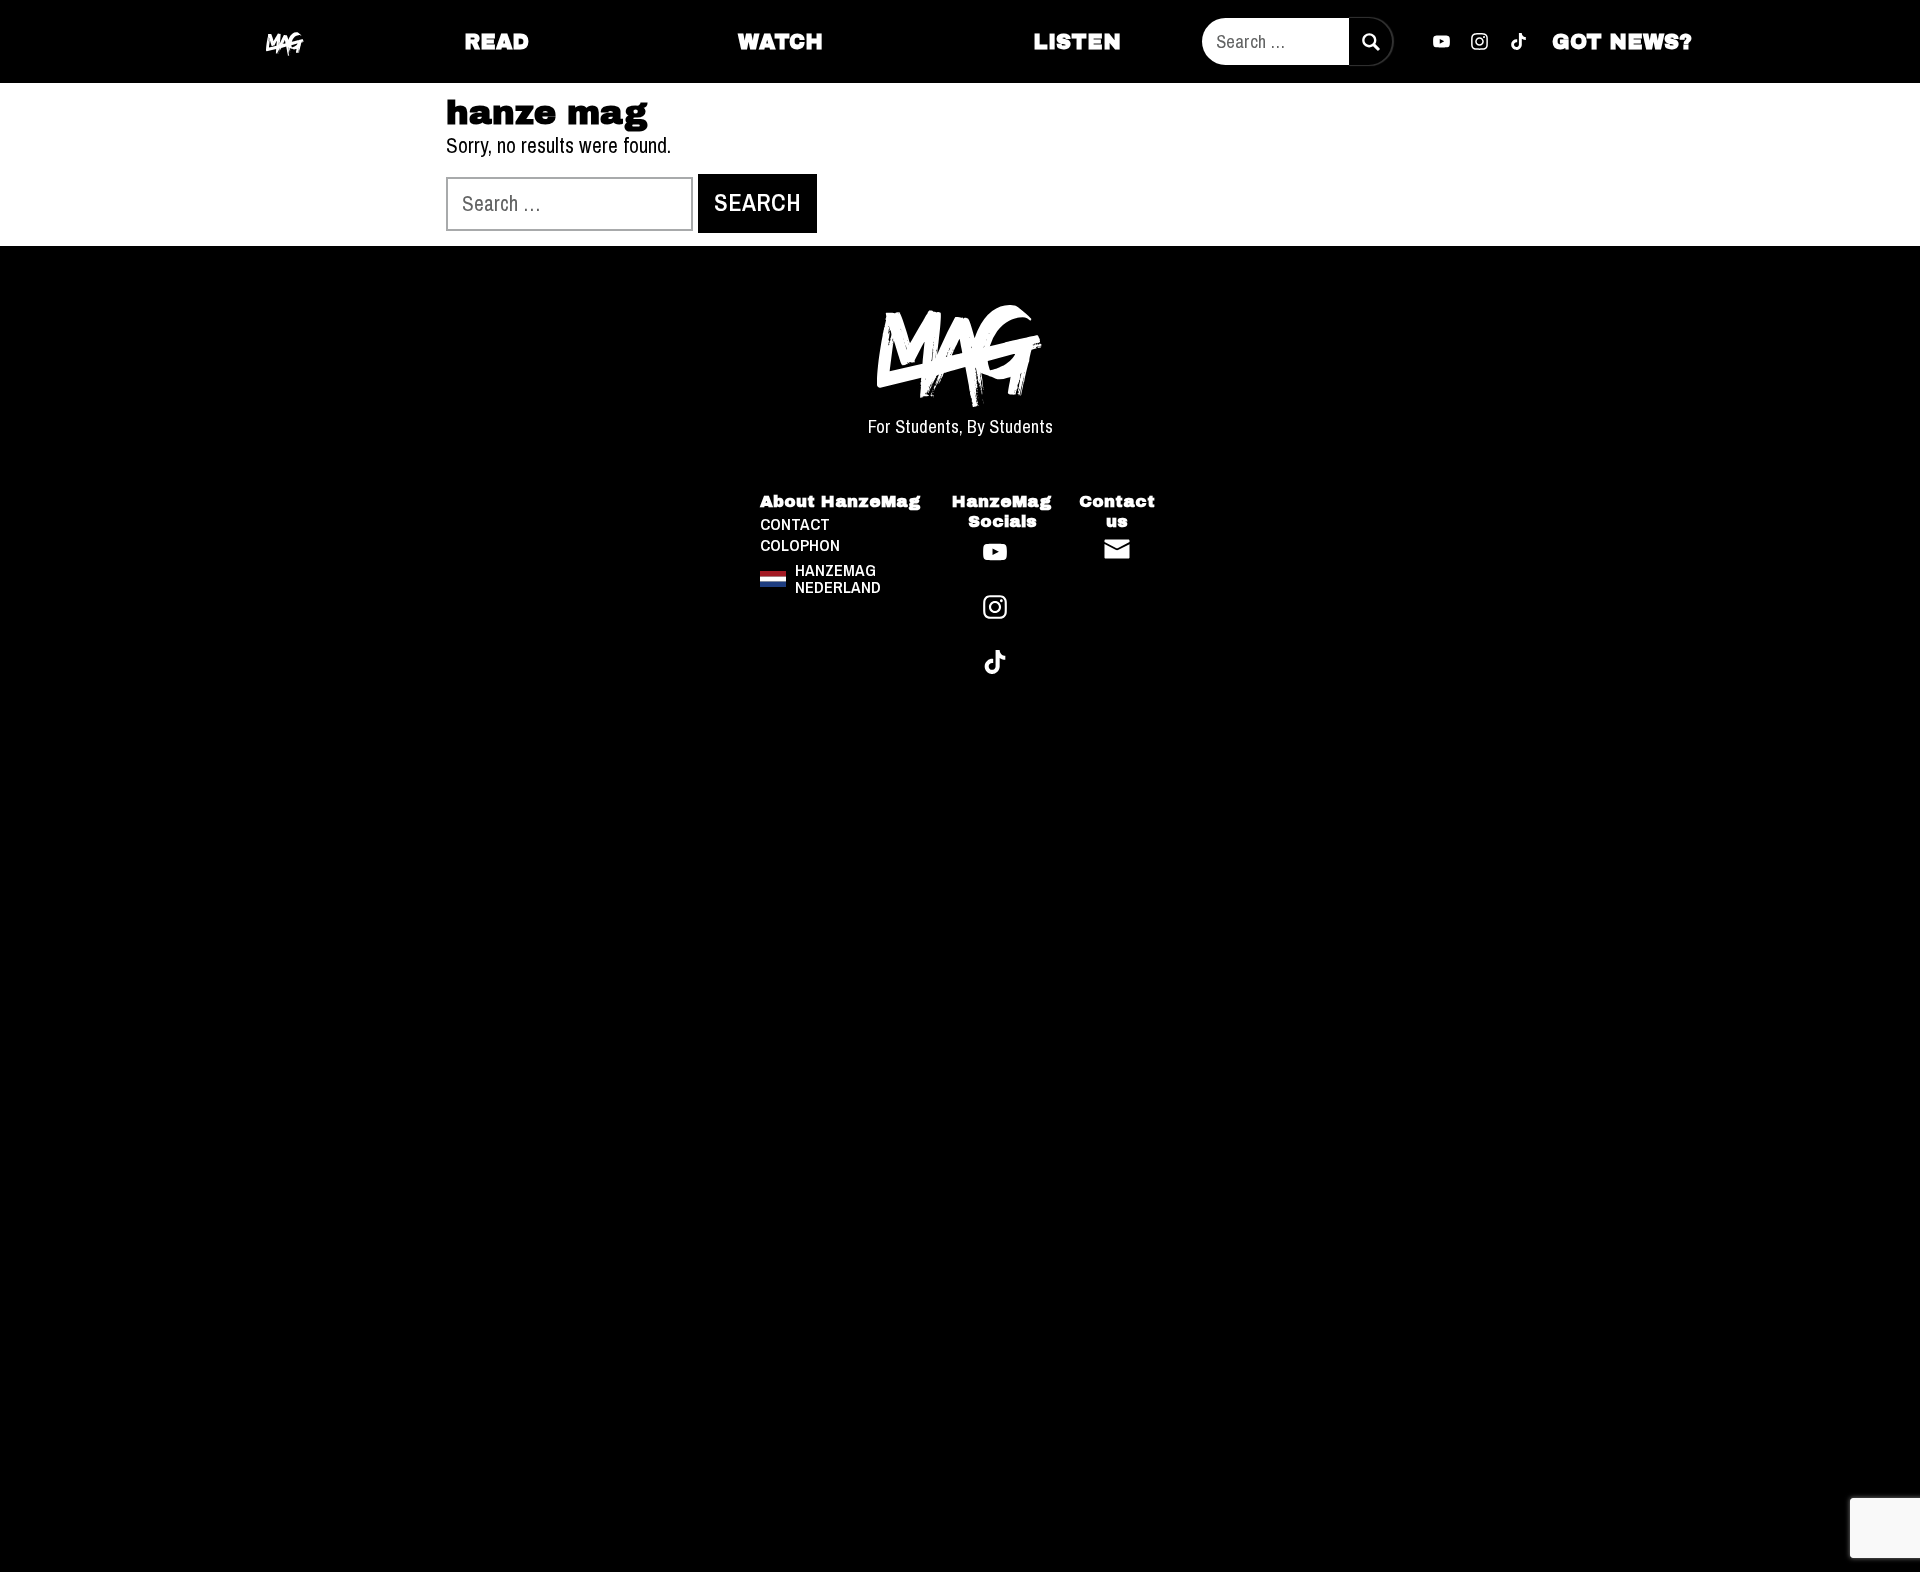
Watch (780, 41)
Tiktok (1519, 42)
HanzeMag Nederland (838, 578)
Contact (1117, 549)
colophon (800, 545)
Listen (1077, 41)
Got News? (1622, 41)
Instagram (1480, 42)
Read (496, 41)
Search (1370, 41)
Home (286, 41)
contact (795, 524)
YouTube (1441, 42)
